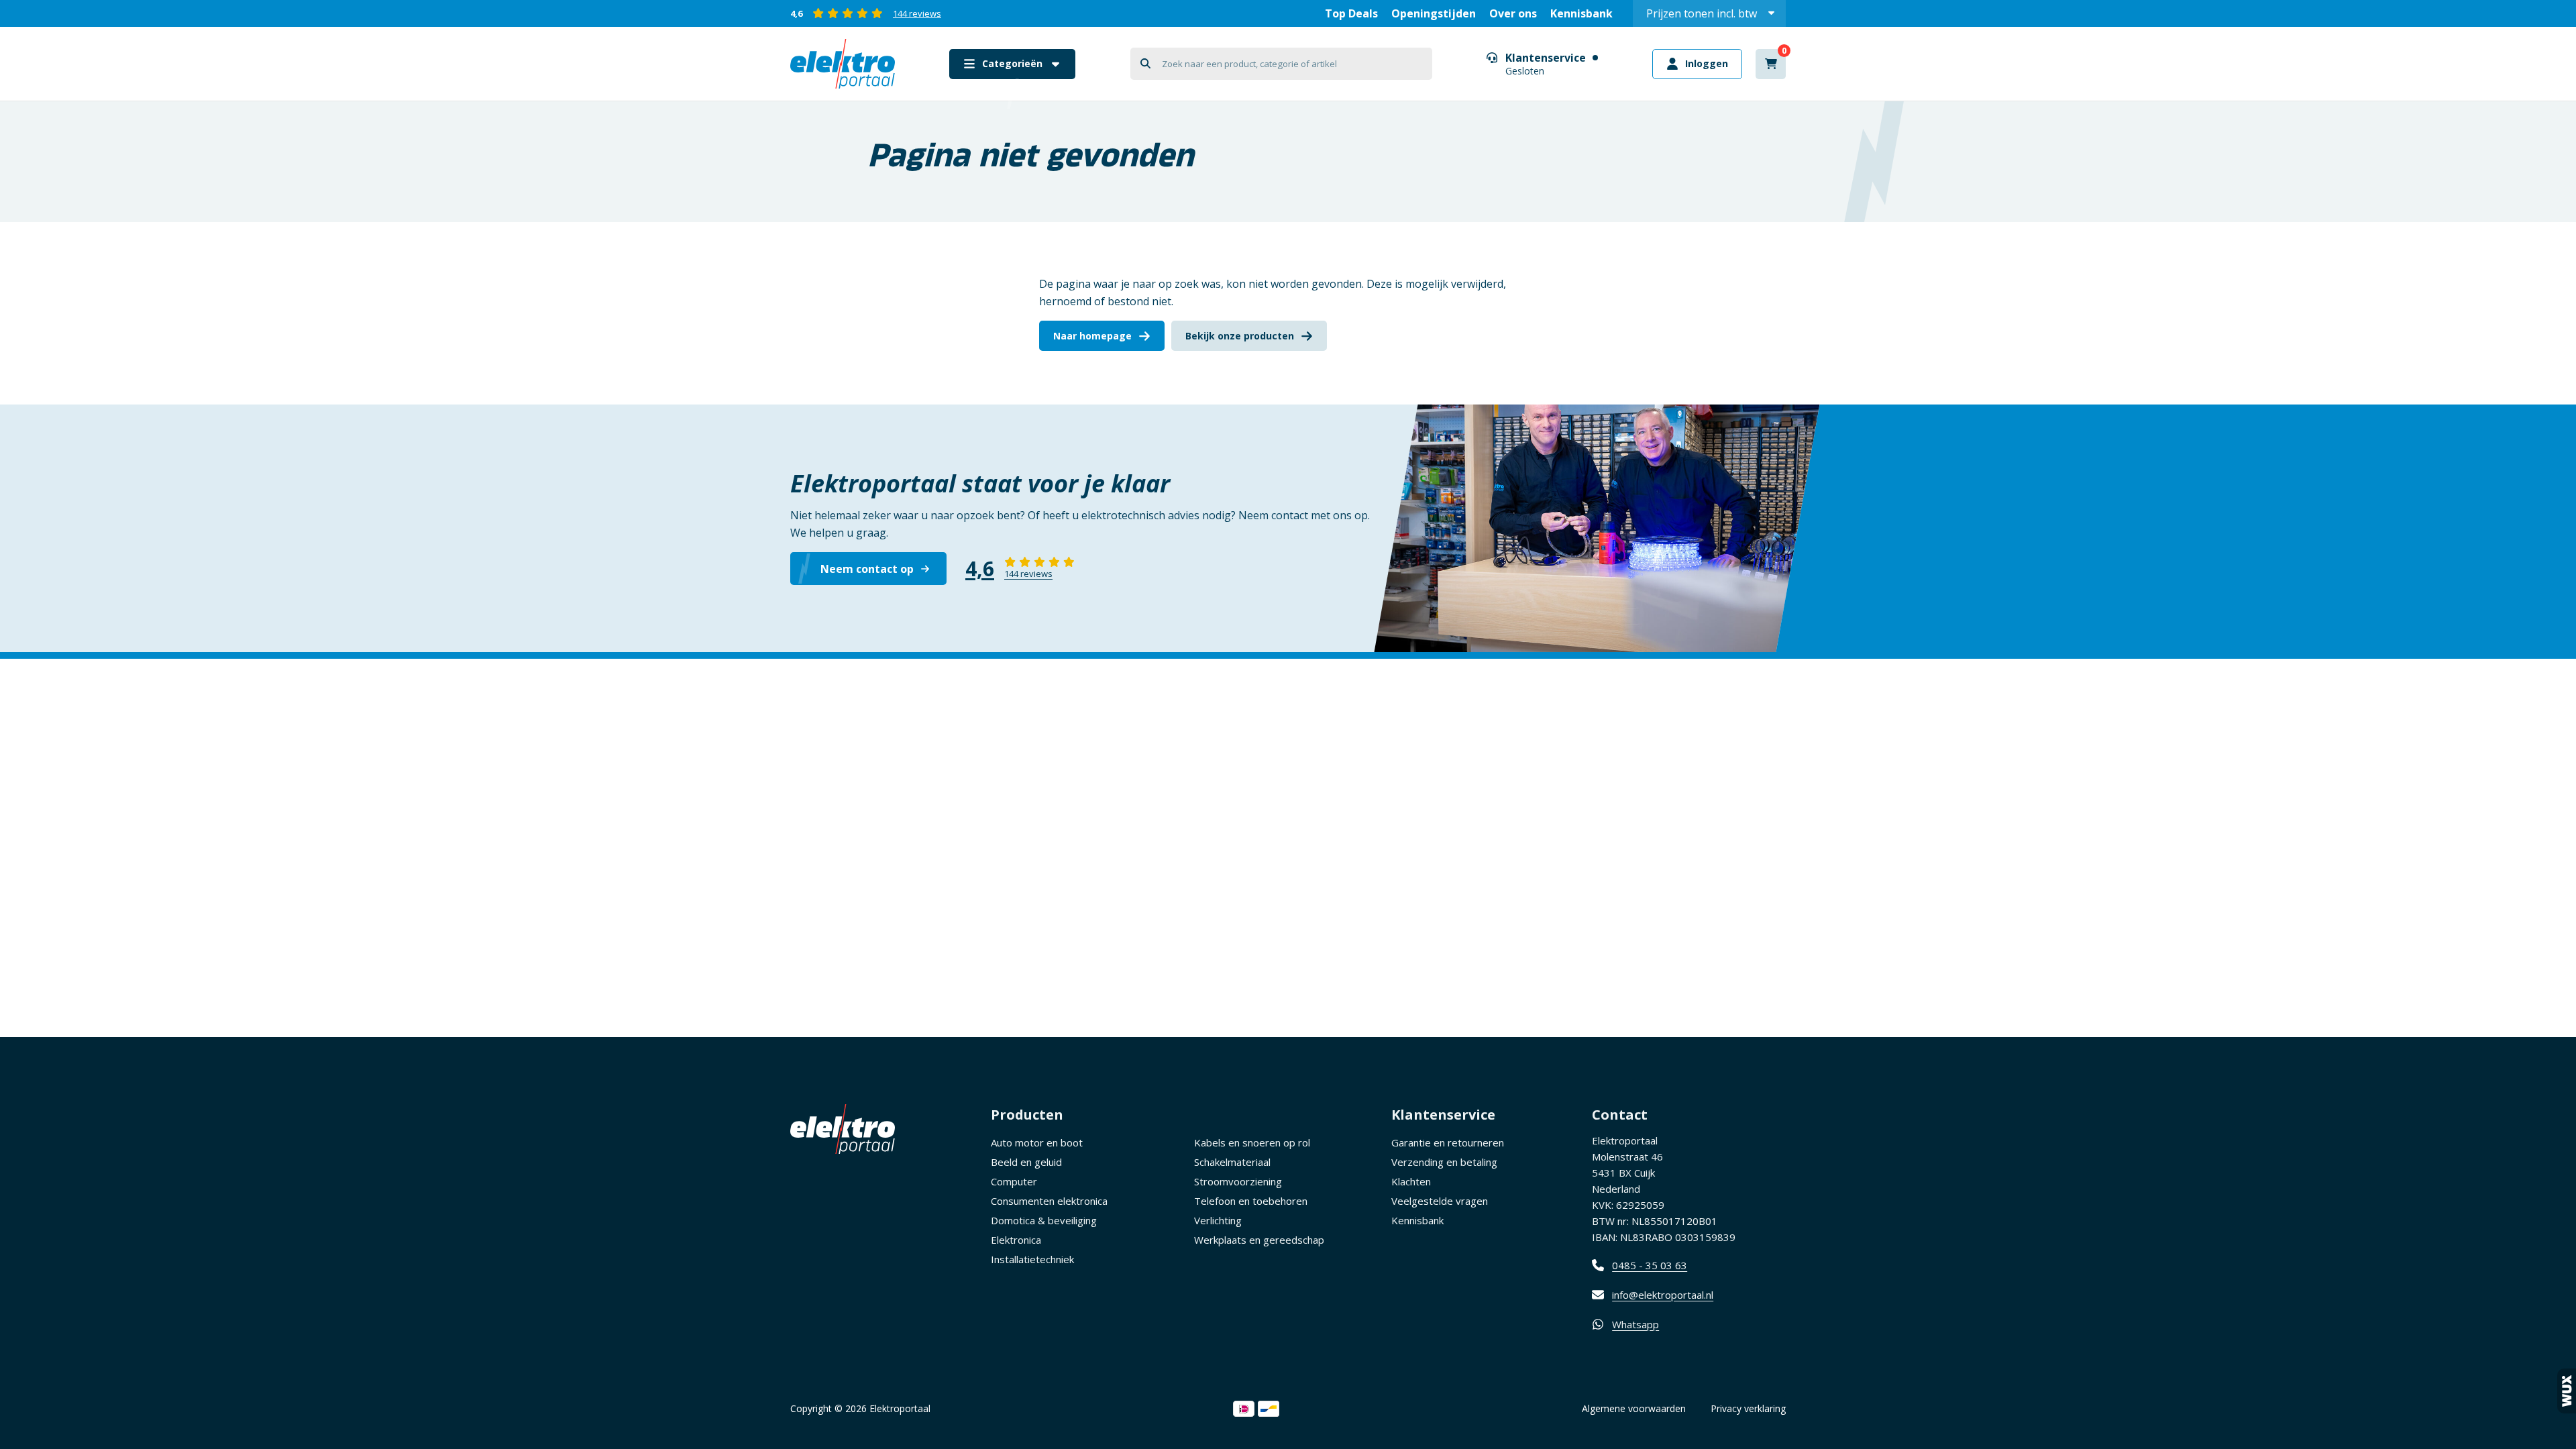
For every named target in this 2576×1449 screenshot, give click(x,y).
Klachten (1411, 1181)
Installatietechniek (1032, 1259)
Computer (1014, 1181)
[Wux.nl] (2567, 1391)
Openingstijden (1434, 13)
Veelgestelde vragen (1440, 1201)
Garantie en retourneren (1448, 1142)
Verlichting (1218, 1220)
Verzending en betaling (1444, 1162)
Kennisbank (1581, 13)
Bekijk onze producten (1240, 336)
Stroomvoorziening (1238, 1181)
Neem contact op (867, 569)
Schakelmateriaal (1232, 1162)
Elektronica (1016, 1240)
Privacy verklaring (1748, 1408)
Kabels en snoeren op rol (1252, 1142)
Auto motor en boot (1037, 1142)
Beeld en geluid (1026, 1162)
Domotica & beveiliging (1044, 1220)
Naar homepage (1092, 336)
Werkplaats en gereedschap (1259, 1240)
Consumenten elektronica (1049, 1201)
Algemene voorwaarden (1634, 1408)
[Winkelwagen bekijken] (1771, 64)
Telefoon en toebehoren (1251, 1201)
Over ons (1513, 13)
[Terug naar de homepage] (843, 64)
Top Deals (1351, 13)
